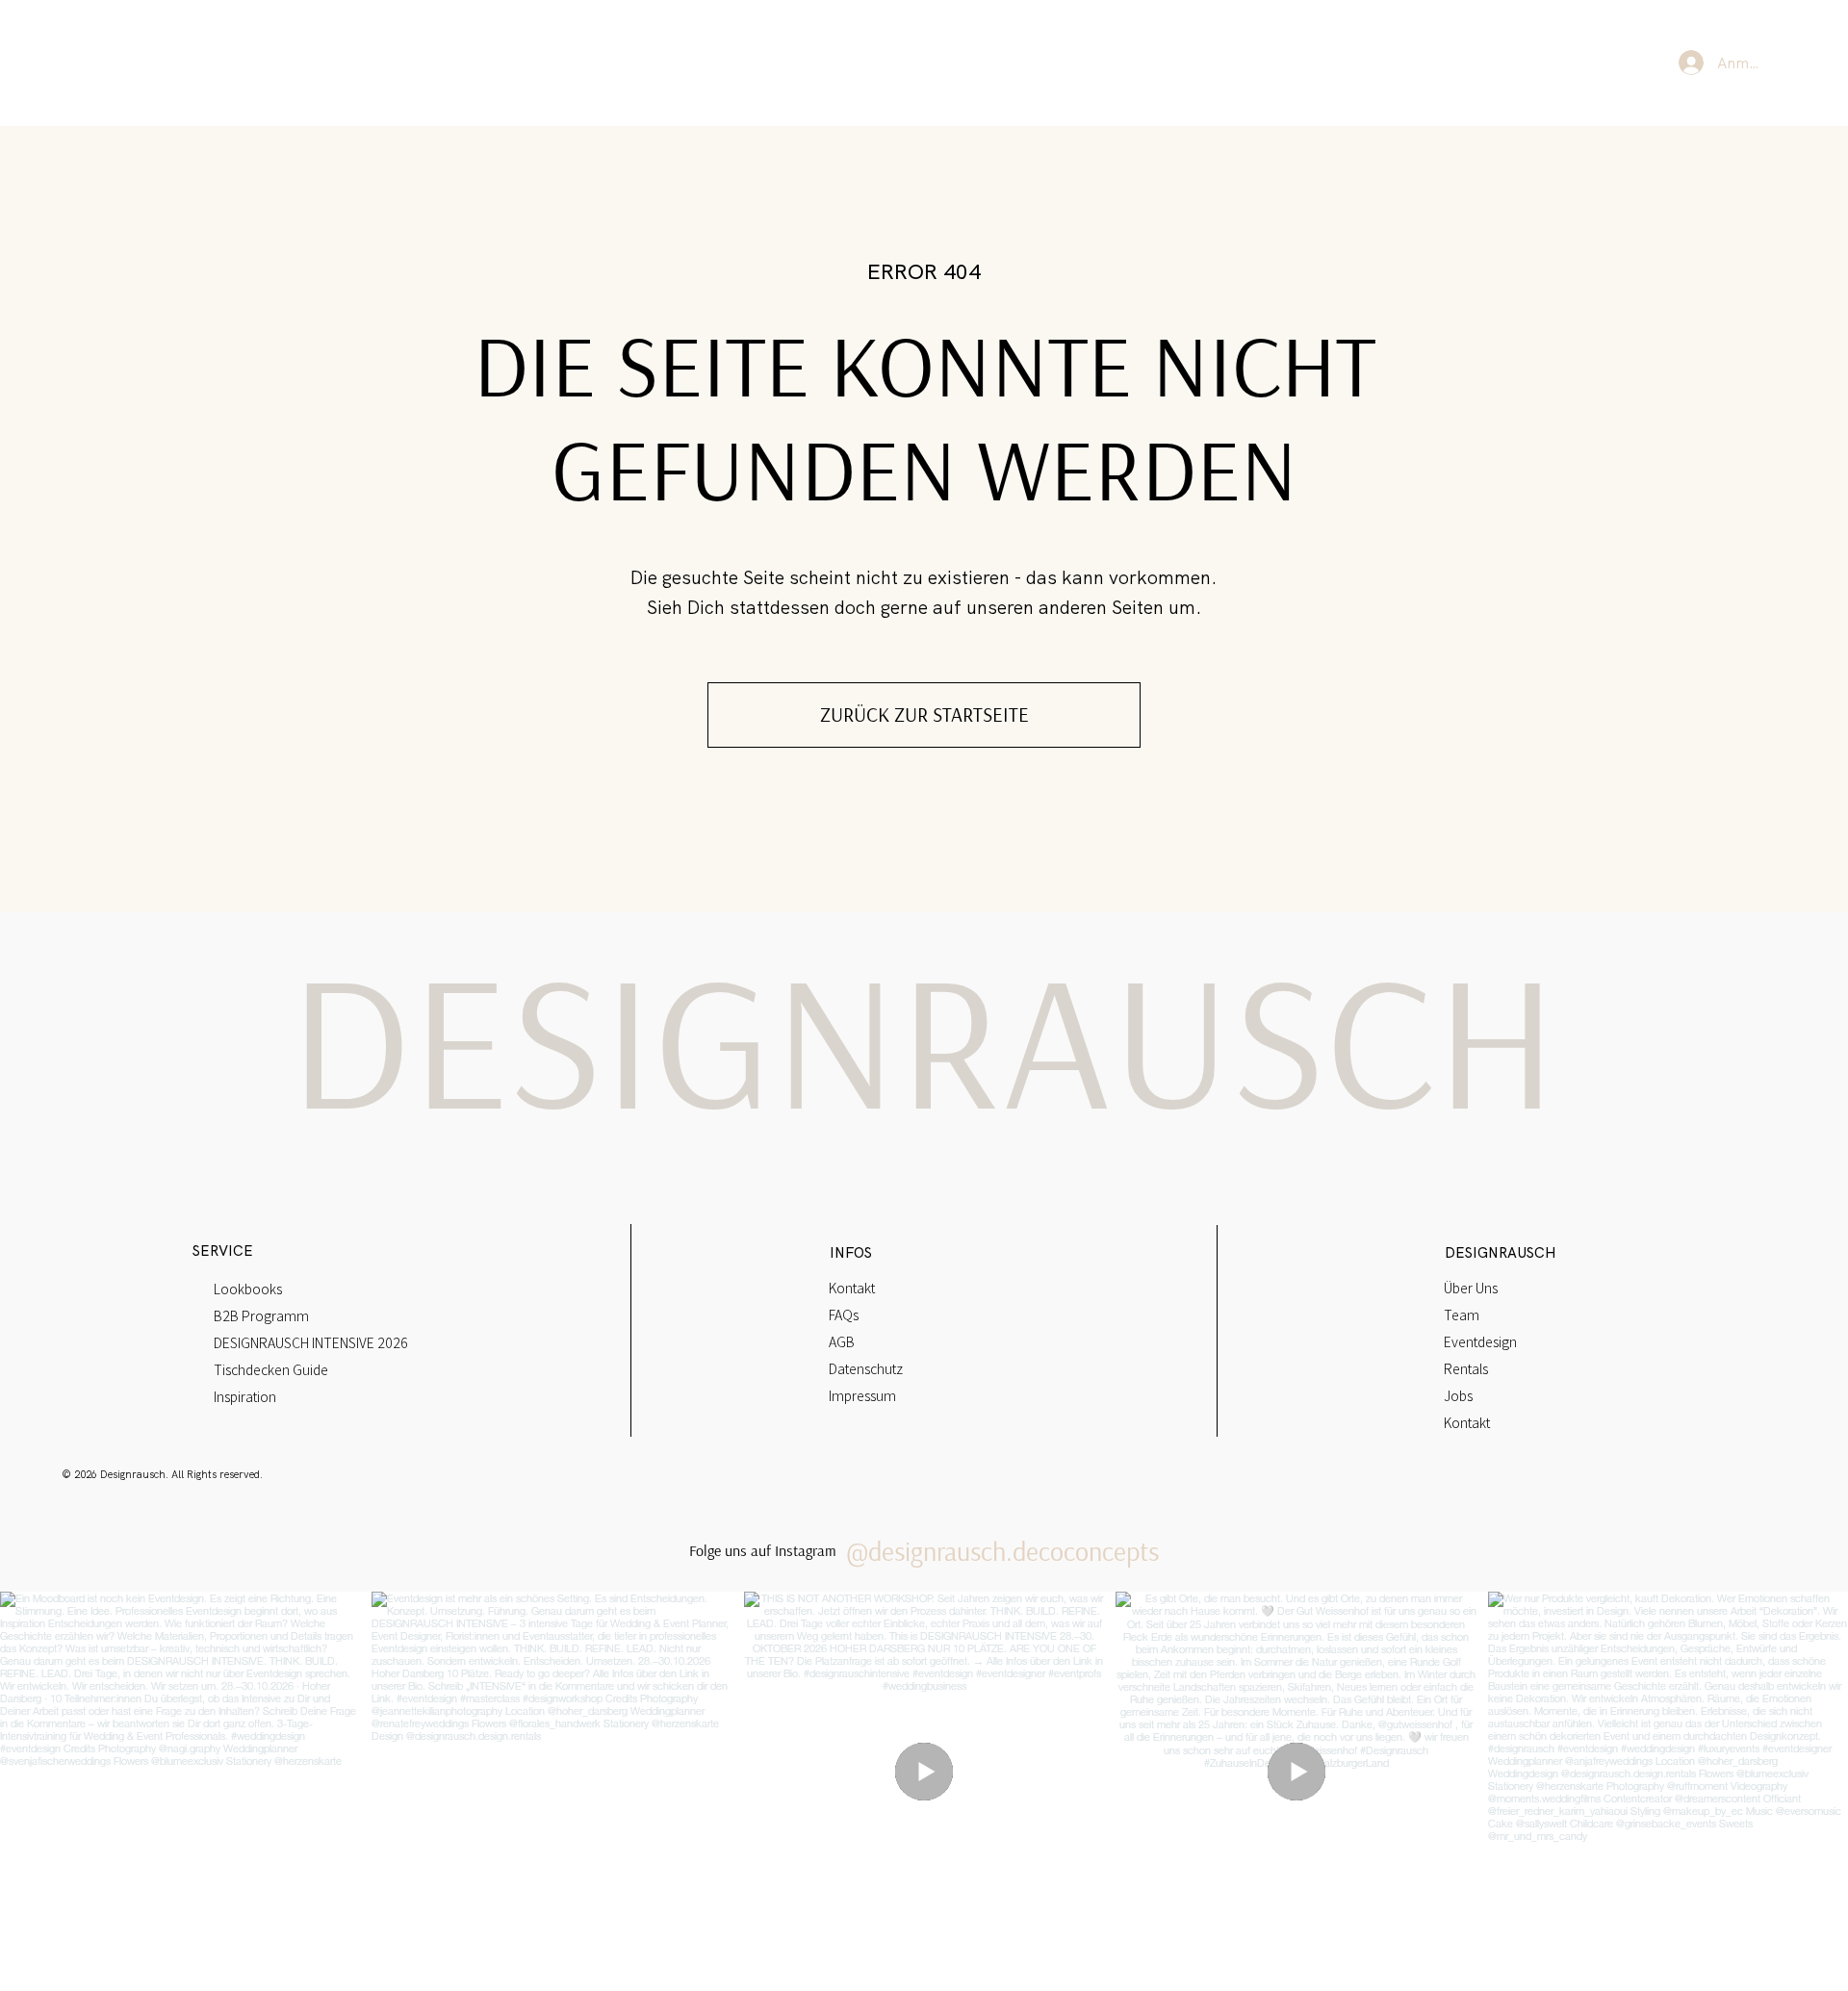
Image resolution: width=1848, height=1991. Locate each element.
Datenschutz (866, 1368)
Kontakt (852, 1288)
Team (1462, 1315)
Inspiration (245, 1396)
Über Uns (1471, 1288)
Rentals (1466, 1368)
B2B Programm (261, 1315)
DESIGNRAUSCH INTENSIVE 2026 (311, 1342)
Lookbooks (248, 1289)
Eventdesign (1480, 1341)
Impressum (862, 1395)
